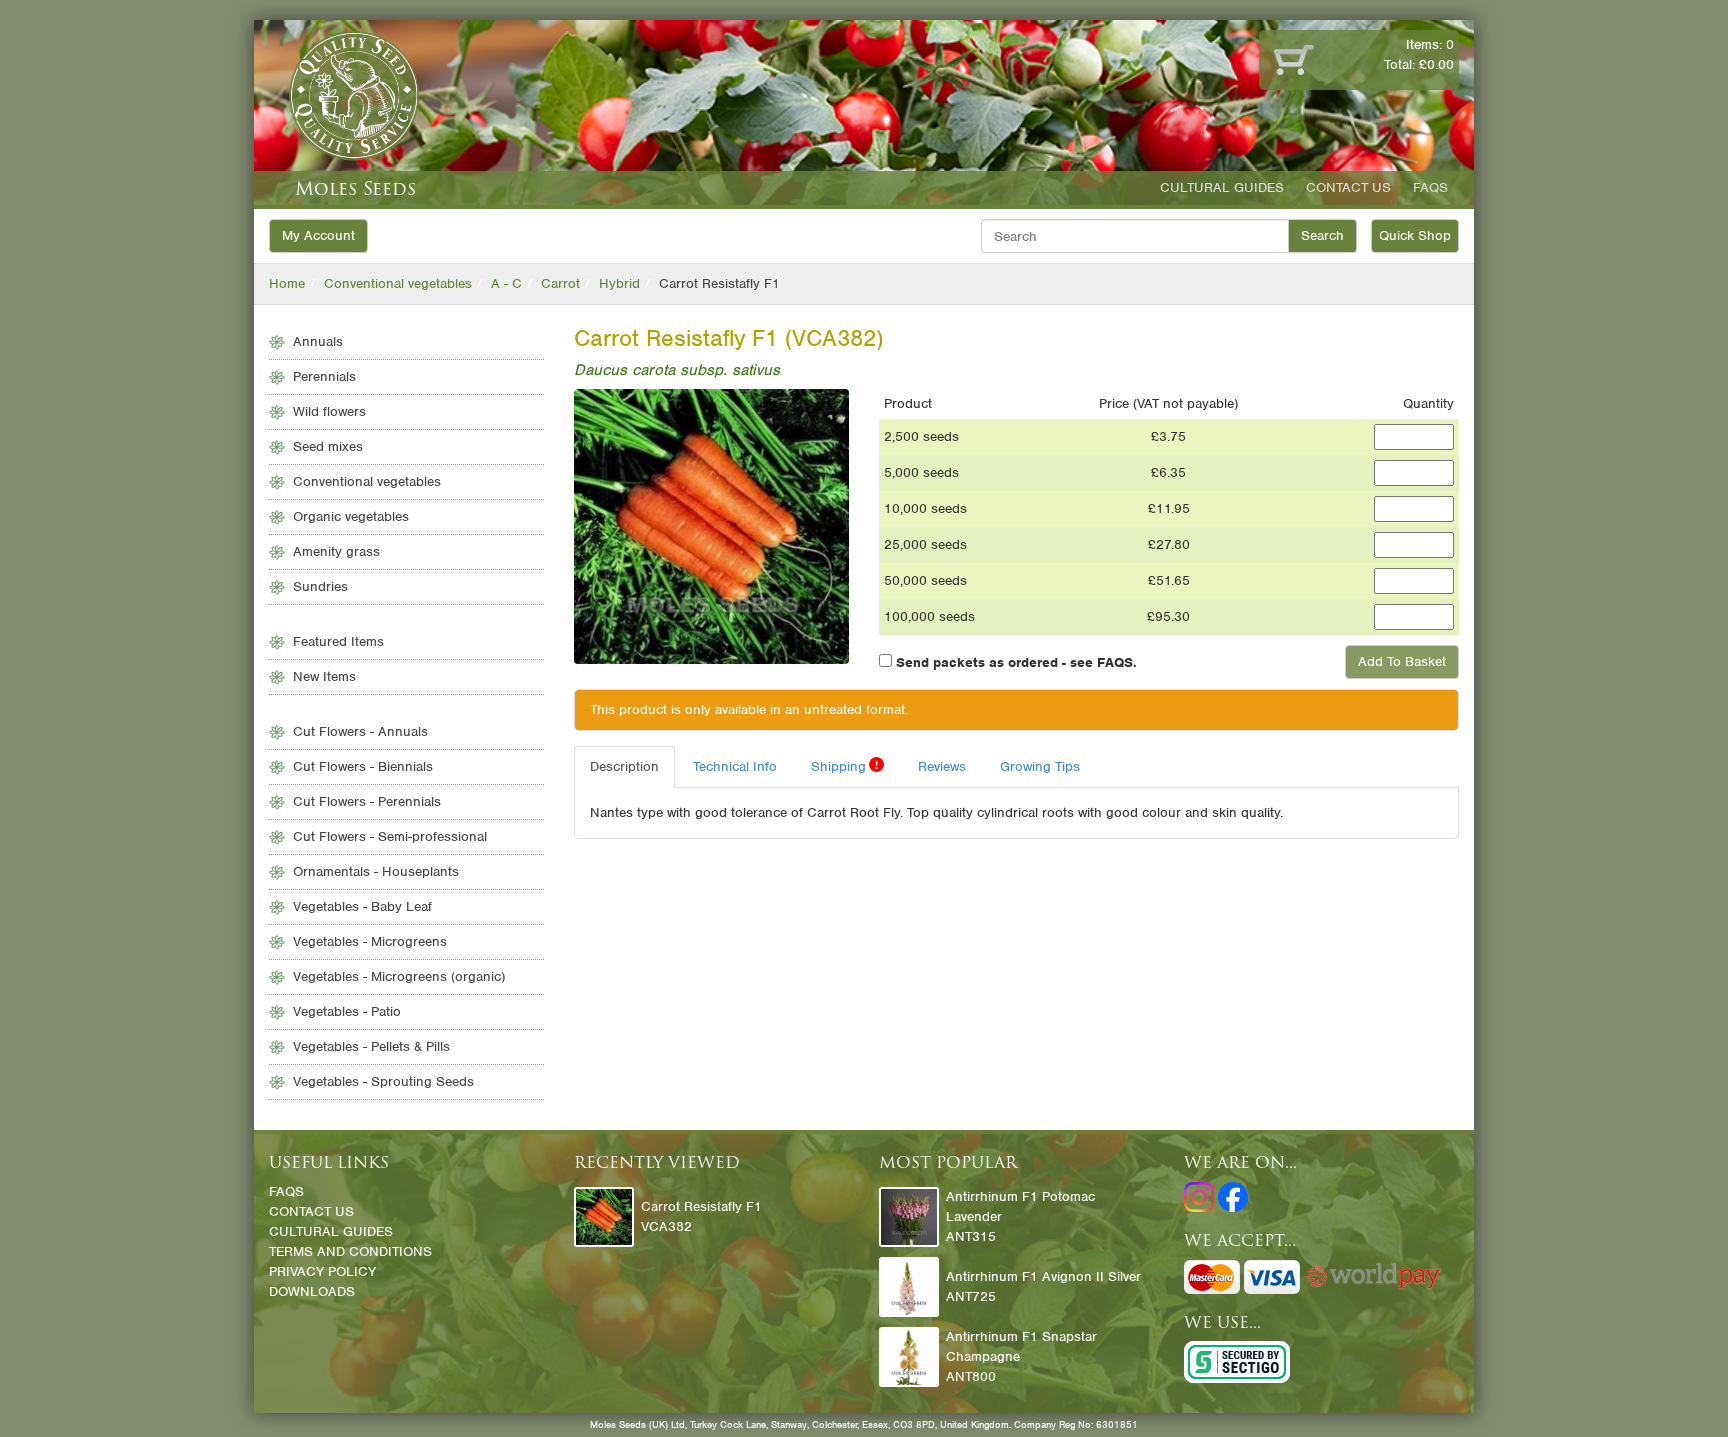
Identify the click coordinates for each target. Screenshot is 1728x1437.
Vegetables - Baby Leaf (362, 906)
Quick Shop (1415, 235)
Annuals (318, 341)
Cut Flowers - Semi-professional (390, 836)
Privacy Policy (322, 1271)
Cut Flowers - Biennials (363, 766)
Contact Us (1348, 187)
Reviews (942, 766)
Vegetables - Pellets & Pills (371, 1046)
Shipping (844, 766)
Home (287, 283)
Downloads (312, 1291)
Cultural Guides (1222, 187)
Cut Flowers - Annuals (360, 731)
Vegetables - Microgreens (370, 941)
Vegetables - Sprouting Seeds (383, 1081)
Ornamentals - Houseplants (376, 871)
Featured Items (338, 641)
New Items (324, 676)
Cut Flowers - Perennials (367, 801)
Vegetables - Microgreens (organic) (399, 976)
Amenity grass (336, 551)
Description (624, 766)
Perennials (324, 376)
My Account (318, 235)
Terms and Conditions (350, 1251)
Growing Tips (1040, 766)
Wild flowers (329, 411)
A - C (506, 283)
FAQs (1430, 187)
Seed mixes (328, 446)
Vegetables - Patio (347, 1011)
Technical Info (735, 766)
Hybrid (619, 283)
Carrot (560, 283)
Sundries (320, 586)
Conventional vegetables (398, 283)
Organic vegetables (351, 516)
